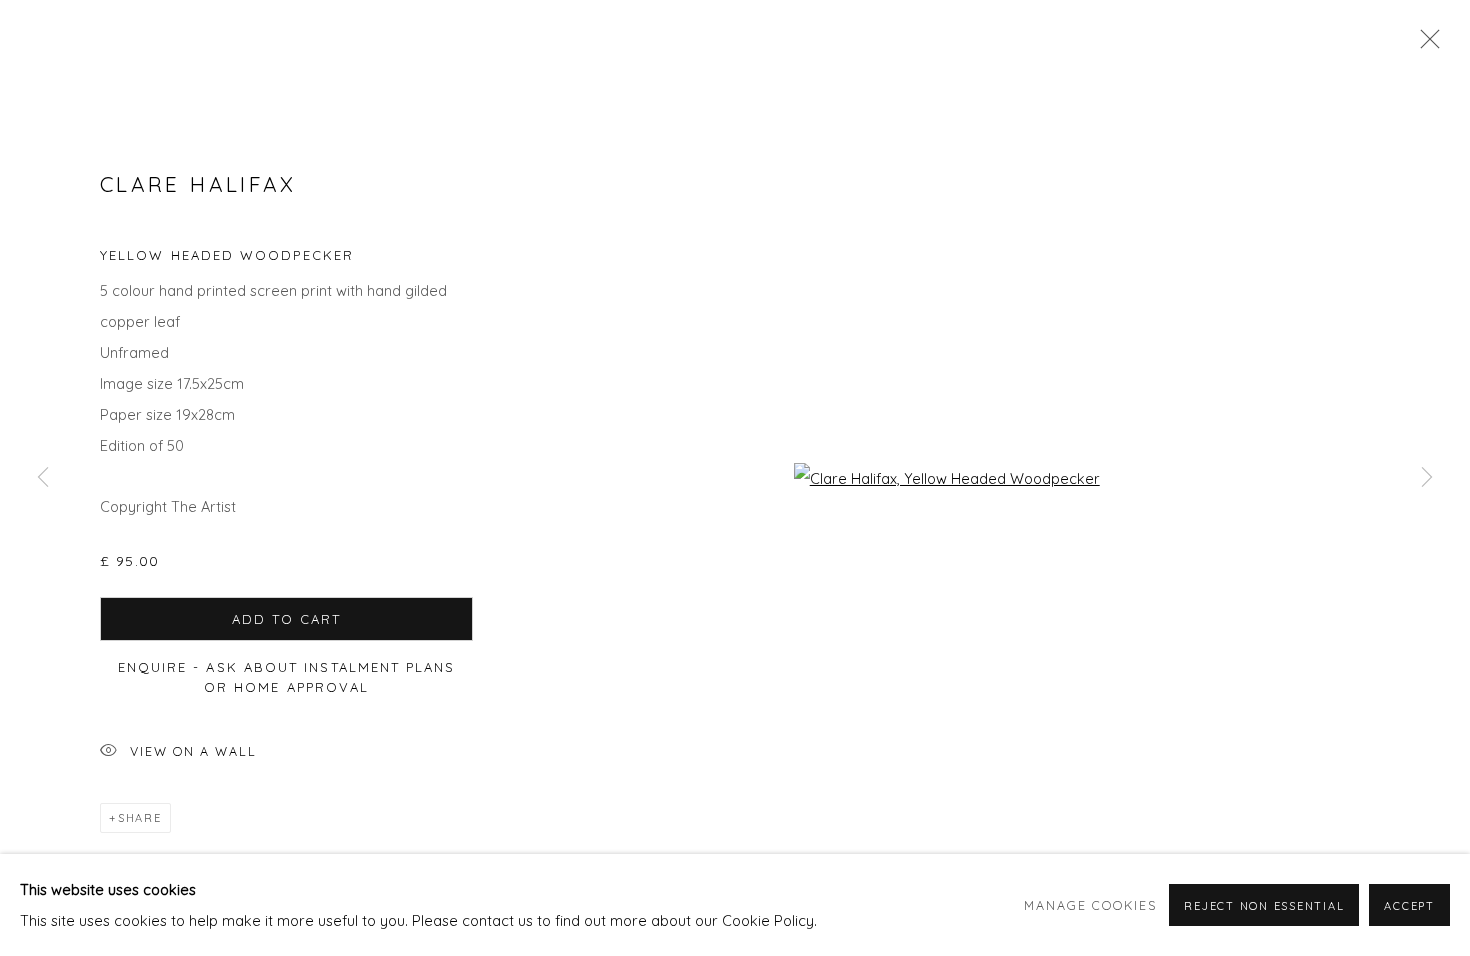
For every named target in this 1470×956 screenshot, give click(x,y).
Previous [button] (43, 477)
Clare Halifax (198, 184)
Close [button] (1425, 45)
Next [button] (1427, 477)
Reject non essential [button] (1264, 906)
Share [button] (140, 818)
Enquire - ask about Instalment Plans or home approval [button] (287, 677)
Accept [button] (1409, 906)
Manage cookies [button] (1090, 905)
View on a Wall (193, 751)
